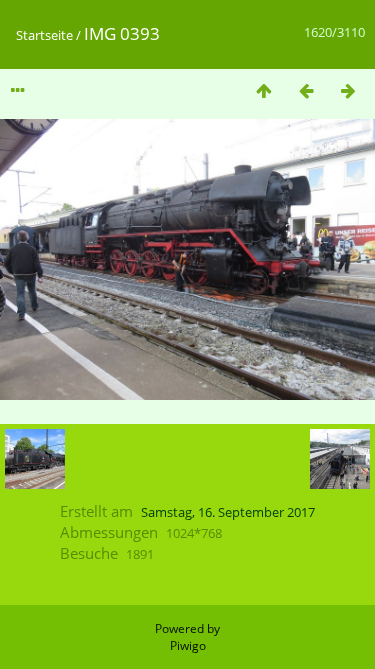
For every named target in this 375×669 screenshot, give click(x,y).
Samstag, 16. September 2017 (228, 512)
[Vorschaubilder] (264, 90)
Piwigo (188, 645)
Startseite (44, 35)
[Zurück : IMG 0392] (306, 90)
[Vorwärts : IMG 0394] (348, 90)
